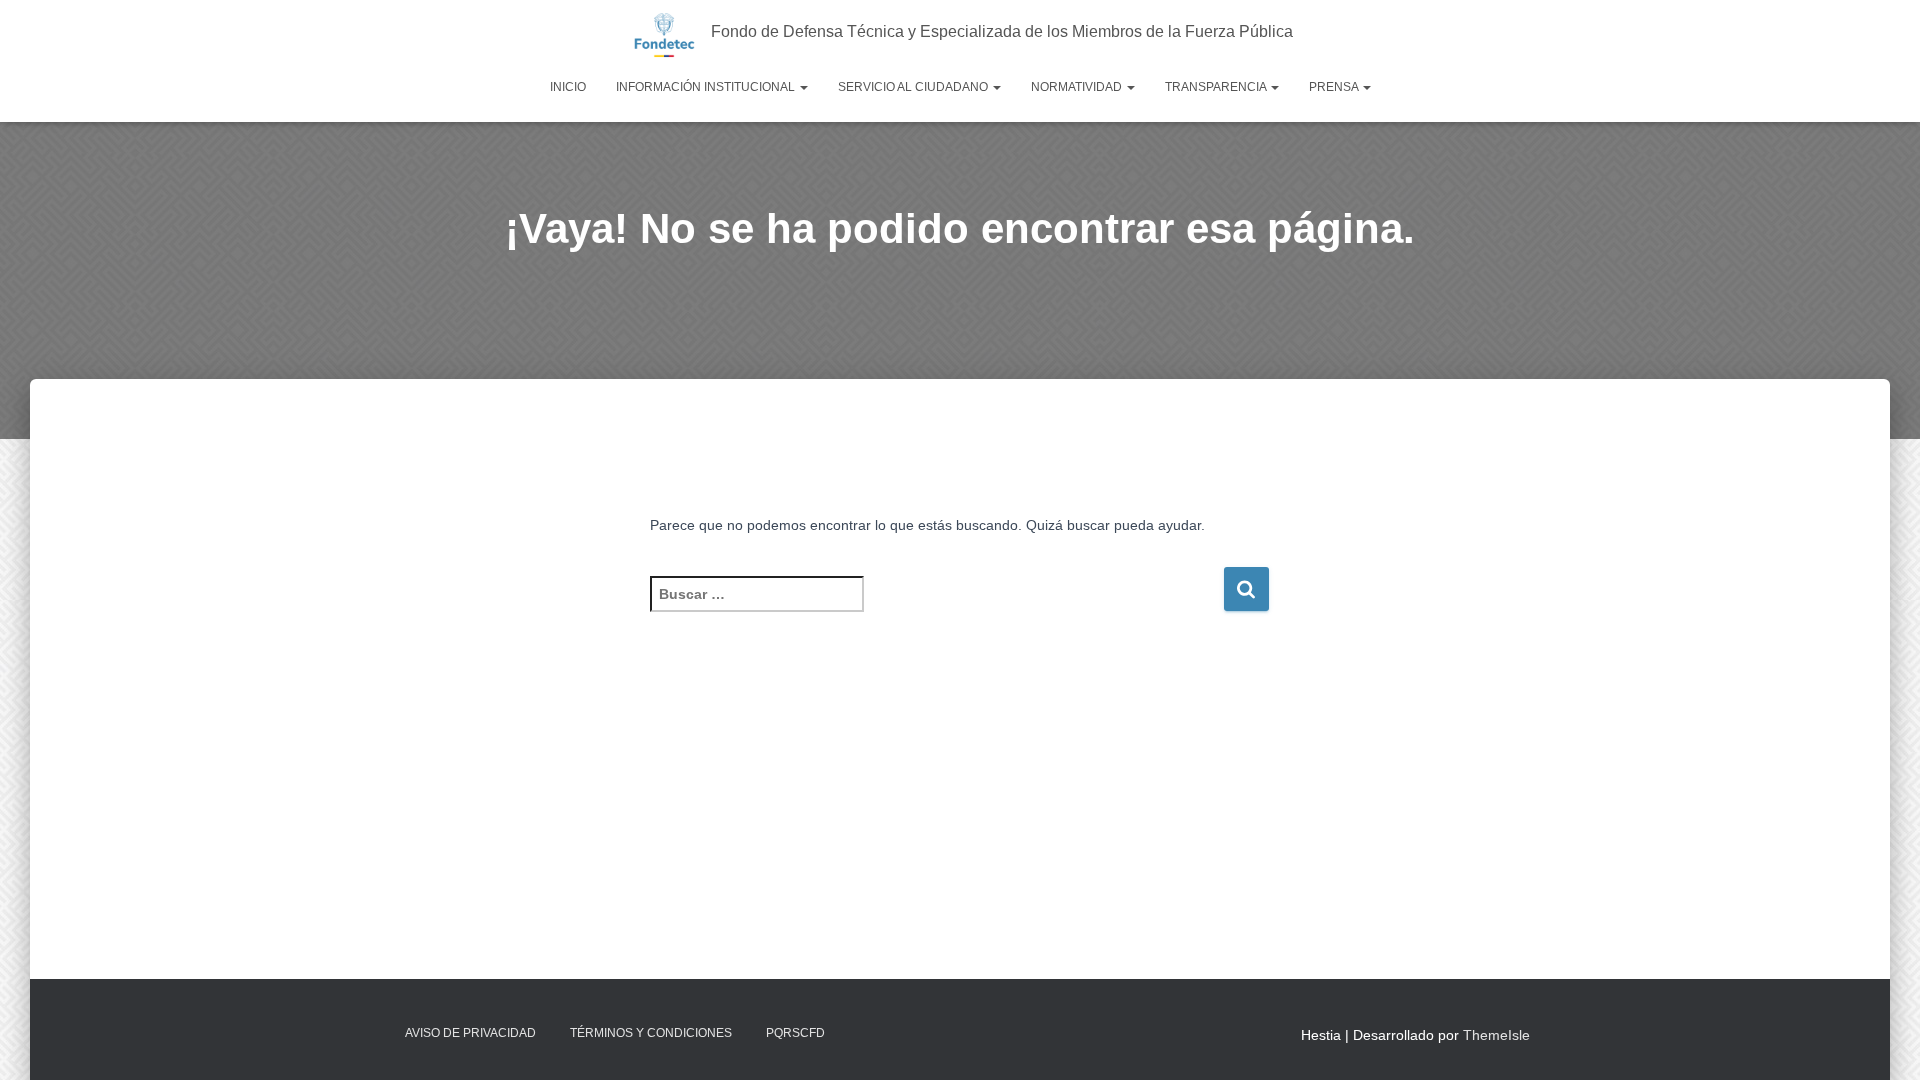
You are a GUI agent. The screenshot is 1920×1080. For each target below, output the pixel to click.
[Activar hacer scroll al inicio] (1880, 1040)
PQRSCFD (795, 1033)
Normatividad (1078, 87)
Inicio (568, 87)
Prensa (1335, 87)
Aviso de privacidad (470, 1033)
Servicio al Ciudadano (914, 87)
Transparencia (1217, 87)
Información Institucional (707, 87)
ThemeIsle (1496, 1035)
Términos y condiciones (651, 1033)
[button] (803, 87)
